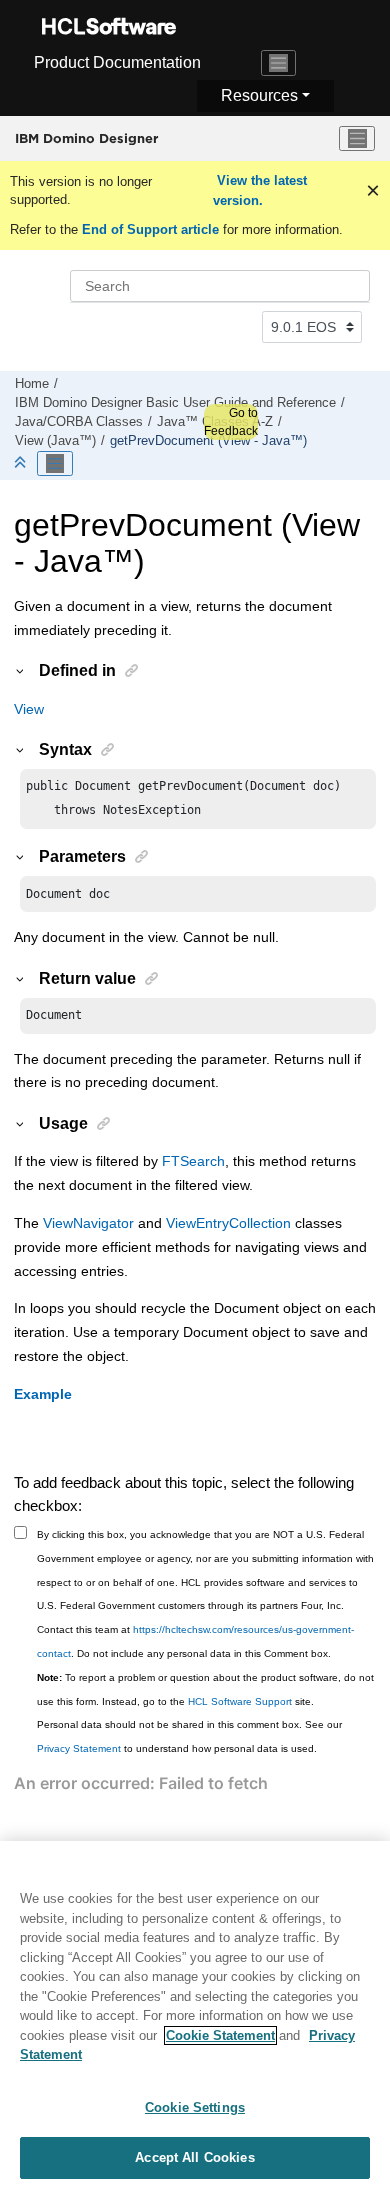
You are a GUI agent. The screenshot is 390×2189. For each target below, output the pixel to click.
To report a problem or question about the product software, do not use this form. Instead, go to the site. (205, 1689)
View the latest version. (260, 190)
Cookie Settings (195, 2107)
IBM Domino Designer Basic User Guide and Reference (175, 403)
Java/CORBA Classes (79, 422)
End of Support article (150, 229)
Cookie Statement (220, 2035)
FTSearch (193, 1161)
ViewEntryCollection (228, 1223)
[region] (195, 2015)
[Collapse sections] (22, 463)
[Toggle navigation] (279, 63)
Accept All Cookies (194, 2157)
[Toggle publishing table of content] (55, 464)
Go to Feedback (231, 422)
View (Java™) (55, 441)
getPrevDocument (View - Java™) (208, 441)
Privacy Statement (79, 1748)
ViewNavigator (88, 1223)
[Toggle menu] (357, 139)
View (29, 709)
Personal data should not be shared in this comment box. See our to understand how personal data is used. (189, 1736)
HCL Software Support (240, 1701)
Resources (259, 95)
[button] (21, 670)
